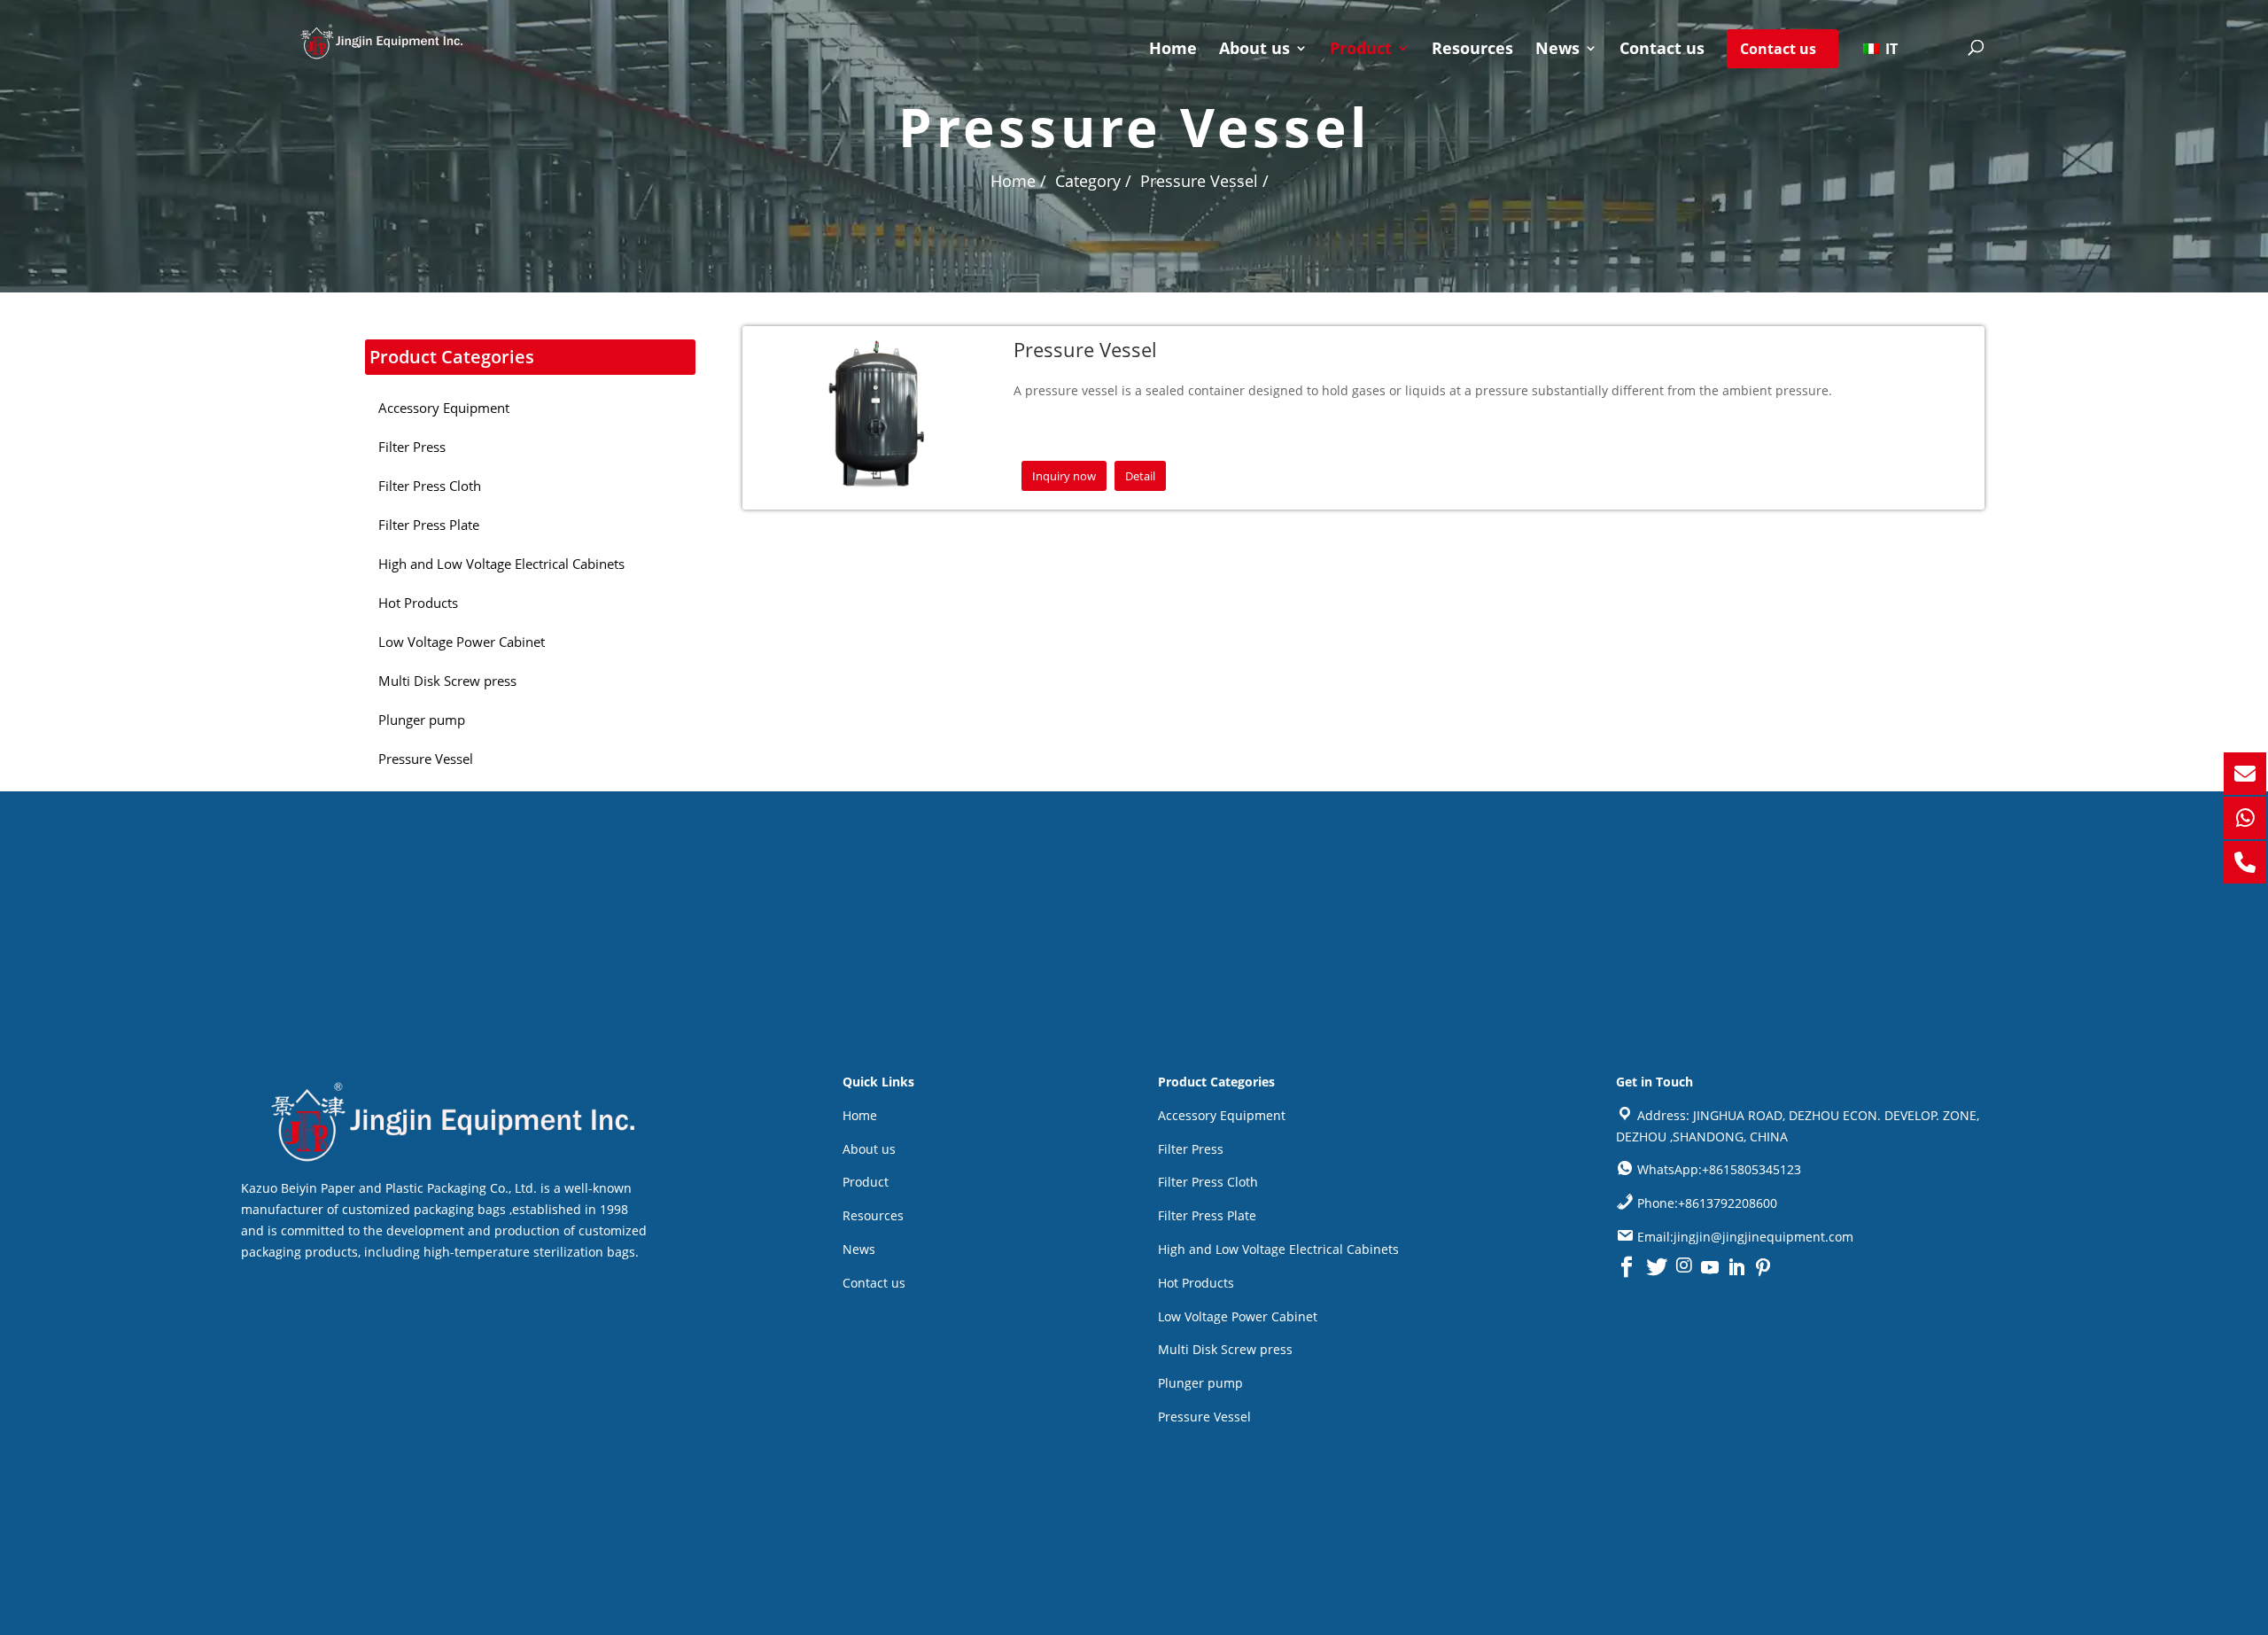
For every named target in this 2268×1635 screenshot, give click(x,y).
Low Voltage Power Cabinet (1238, 1316)
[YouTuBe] (1710, 1267)
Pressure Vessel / (1204, 181)
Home (1173, 50)
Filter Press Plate (1207, 1215)
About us (1254, 50)
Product (1361, 50)
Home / (1018, 181)
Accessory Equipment (1222, 1115)
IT (1890, 49)
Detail (1140, 476)
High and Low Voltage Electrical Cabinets (1278, 1249)
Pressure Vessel (1204, 1417)
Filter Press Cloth (1208, 1182)
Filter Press (1191, 1149)
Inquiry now (1064, 476)
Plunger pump (1200, 1383)
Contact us (1662, 50)
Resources (1472, 50)
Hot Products (1196, 1283)
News (1557, 50)
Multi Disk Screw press (1225, 1349)
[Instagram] (1684, 1267)
